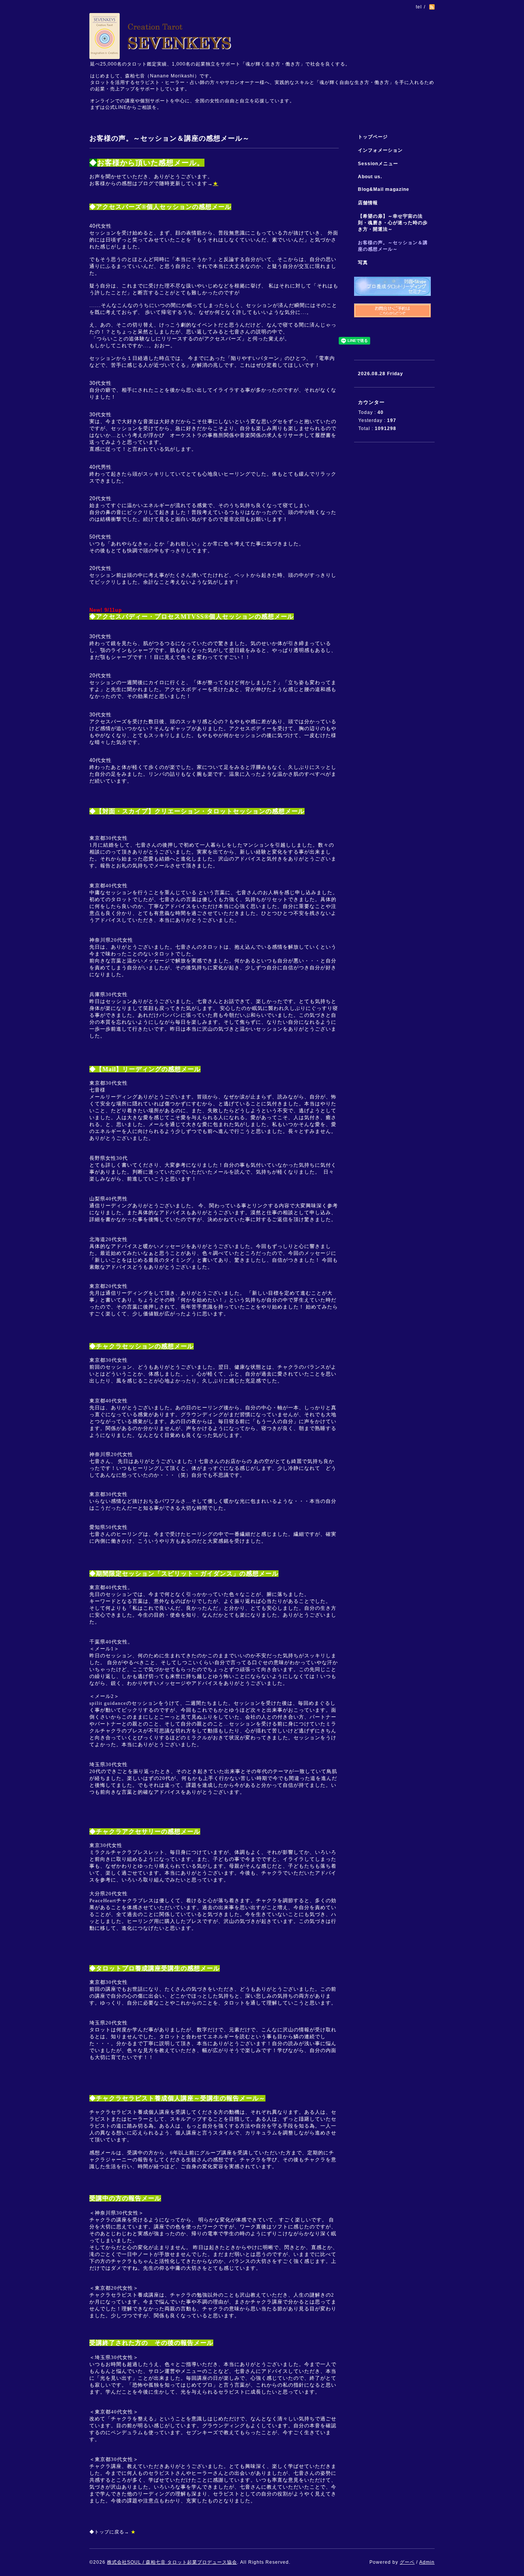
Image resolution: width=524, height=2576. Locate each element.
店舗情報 (368, 203)
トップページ (373, 137)
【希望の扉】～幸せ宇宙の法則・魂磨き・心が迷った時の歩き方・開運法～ (393, 223)
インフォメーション (380, 150)
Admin (427, 2562)
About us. (370, 177)
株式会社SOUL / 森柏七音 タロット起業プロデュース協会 (172, 2562)
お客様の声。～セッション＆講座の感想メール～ (393, 246)
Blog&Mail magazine (386, 189)
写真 (363, 263)
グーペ (407, 2562)
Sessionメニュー (378, 164)
